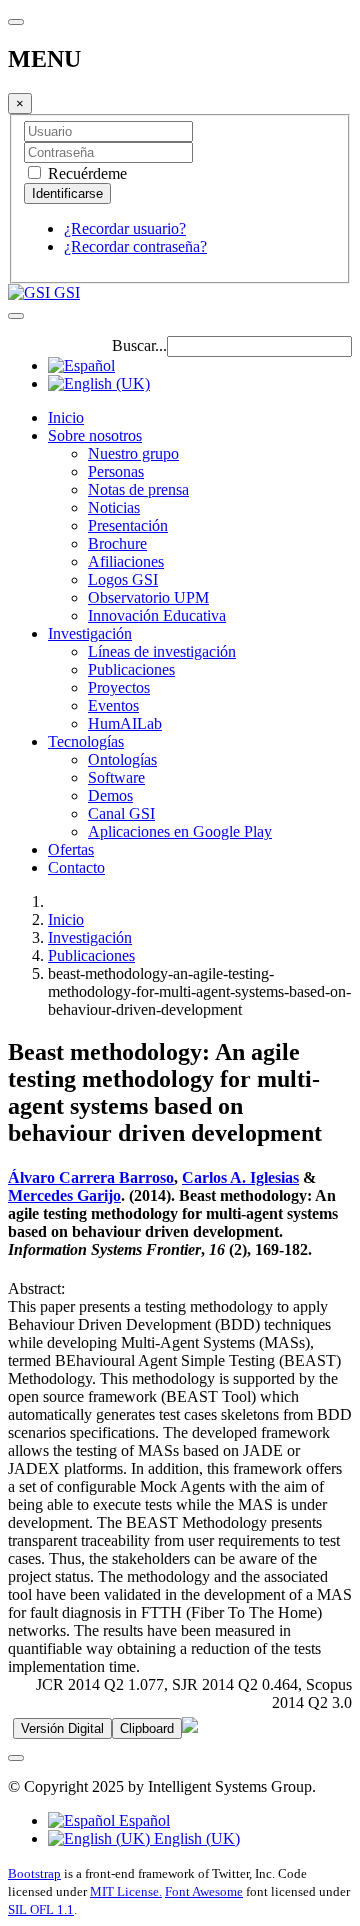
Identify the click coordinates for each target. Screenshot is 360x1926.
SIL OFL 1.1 (41, 1909)
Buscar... (139, 345)
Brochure (117, 543)
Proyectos (119, 687)
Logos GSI (123, 579)
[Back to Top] (16, 1758)
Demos (110, 795)
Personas (116, 471)
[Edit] (190, 1727)
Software (116, 777)
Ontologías (122, 759)
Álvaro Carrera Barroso (91, 1177)
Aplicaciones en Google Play (180, 831)
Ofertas (71, 849)
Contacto (76, 867)
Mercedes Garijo (64, 1195)
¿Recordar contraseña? (135, 246)
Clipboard (147, 1728)
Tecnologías (86, 741)
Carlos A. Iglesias (240, 1177)
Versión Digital (62, 1728)
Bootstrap (34, 1873)
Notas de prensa (138, 489)
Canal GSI (121, 813)
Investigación (90, 633)
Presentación (128, 525)
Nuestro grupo (133, 453)
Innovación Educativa (157, 615)
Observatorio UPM (148, 597)
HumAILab (125, 723)
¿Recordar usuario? (125, 228)
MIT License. (126, 1891)
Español (142, 1820)
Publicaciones (131, 669)
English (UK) (195, 1838)
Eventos (113, 705)
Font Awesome (204, 1891)
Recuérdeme (85, 173)
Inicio (66, 417)
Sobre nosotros (95, 435)
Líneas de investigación (162, 651)
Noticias (114, 507)
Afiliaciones (126, 561)
